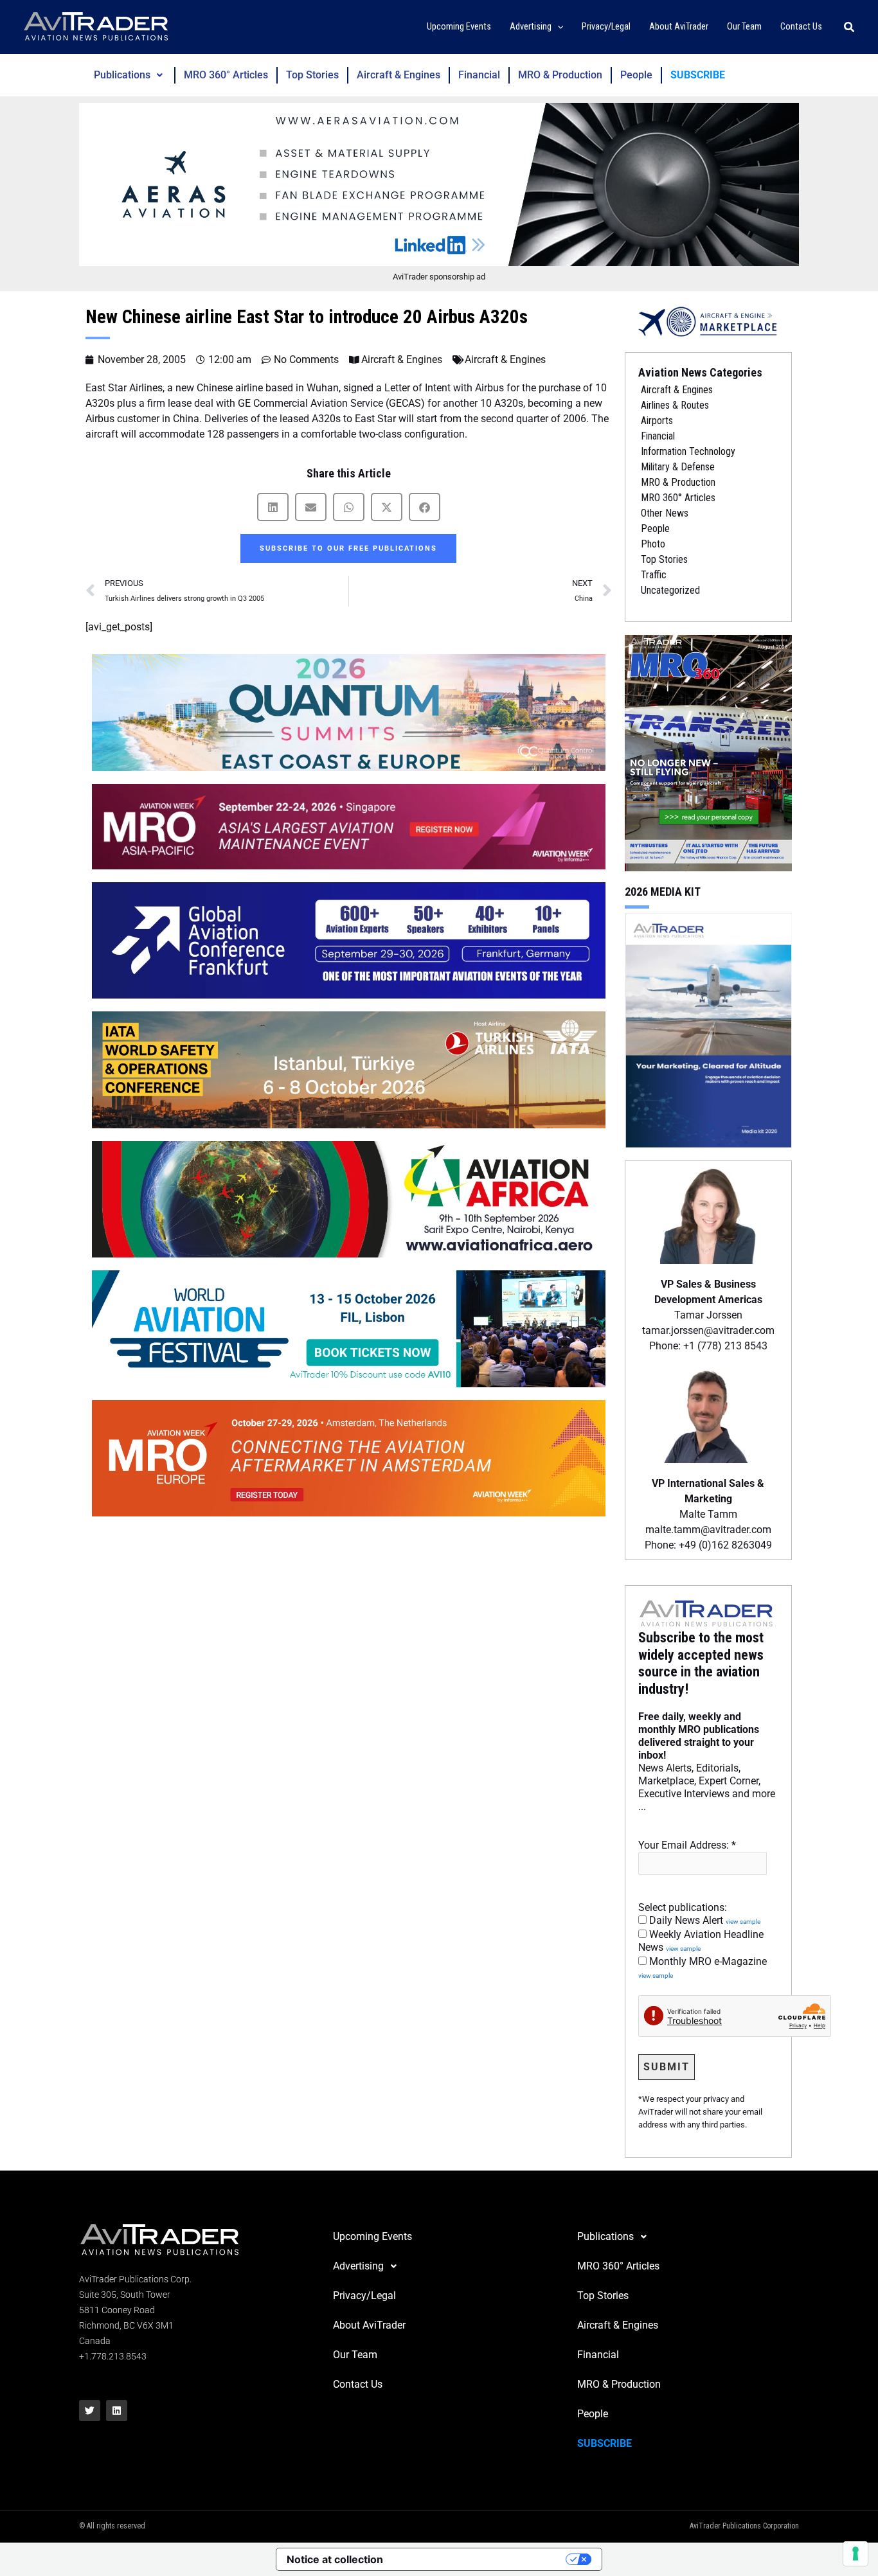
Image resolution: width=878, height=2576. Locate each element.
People (636, 75)
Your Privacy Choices (481, 2559)
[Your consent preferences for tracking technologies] (856, 2554)
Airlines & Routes (675, 405)
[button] (558, 27)
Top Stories (312, 75)
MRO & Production (560, 75)
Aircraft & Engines (399, 75)
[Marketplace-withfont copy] (708, 321)
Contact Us (358, 2384)
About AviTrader (369, 2325)
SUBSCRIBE (698, 75)
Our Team (355, 2355)
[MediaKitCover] (708, 1029)
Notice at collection (335, 2559)
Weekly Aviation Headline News (701, 1941)
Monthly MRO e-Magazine (703, 1968)
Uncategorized (670, 590)
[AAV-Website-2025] (439, 184)
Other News (665, 513)
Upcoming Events (372, 2236)
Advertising (358, 2266)
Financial (479, 75)
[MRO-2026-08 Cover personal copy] (708, 752)
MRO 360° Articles (226, 75)
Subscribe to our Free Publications (348, 548)
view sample (743, 1922)
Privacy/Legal (364, 2296)
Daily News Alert (703, 1920)
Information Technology (688, 451)
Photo (653, 544)
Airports (657, 421)
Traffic (654, 575)
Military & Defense (678, 467)
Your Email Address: (687, 1845)
